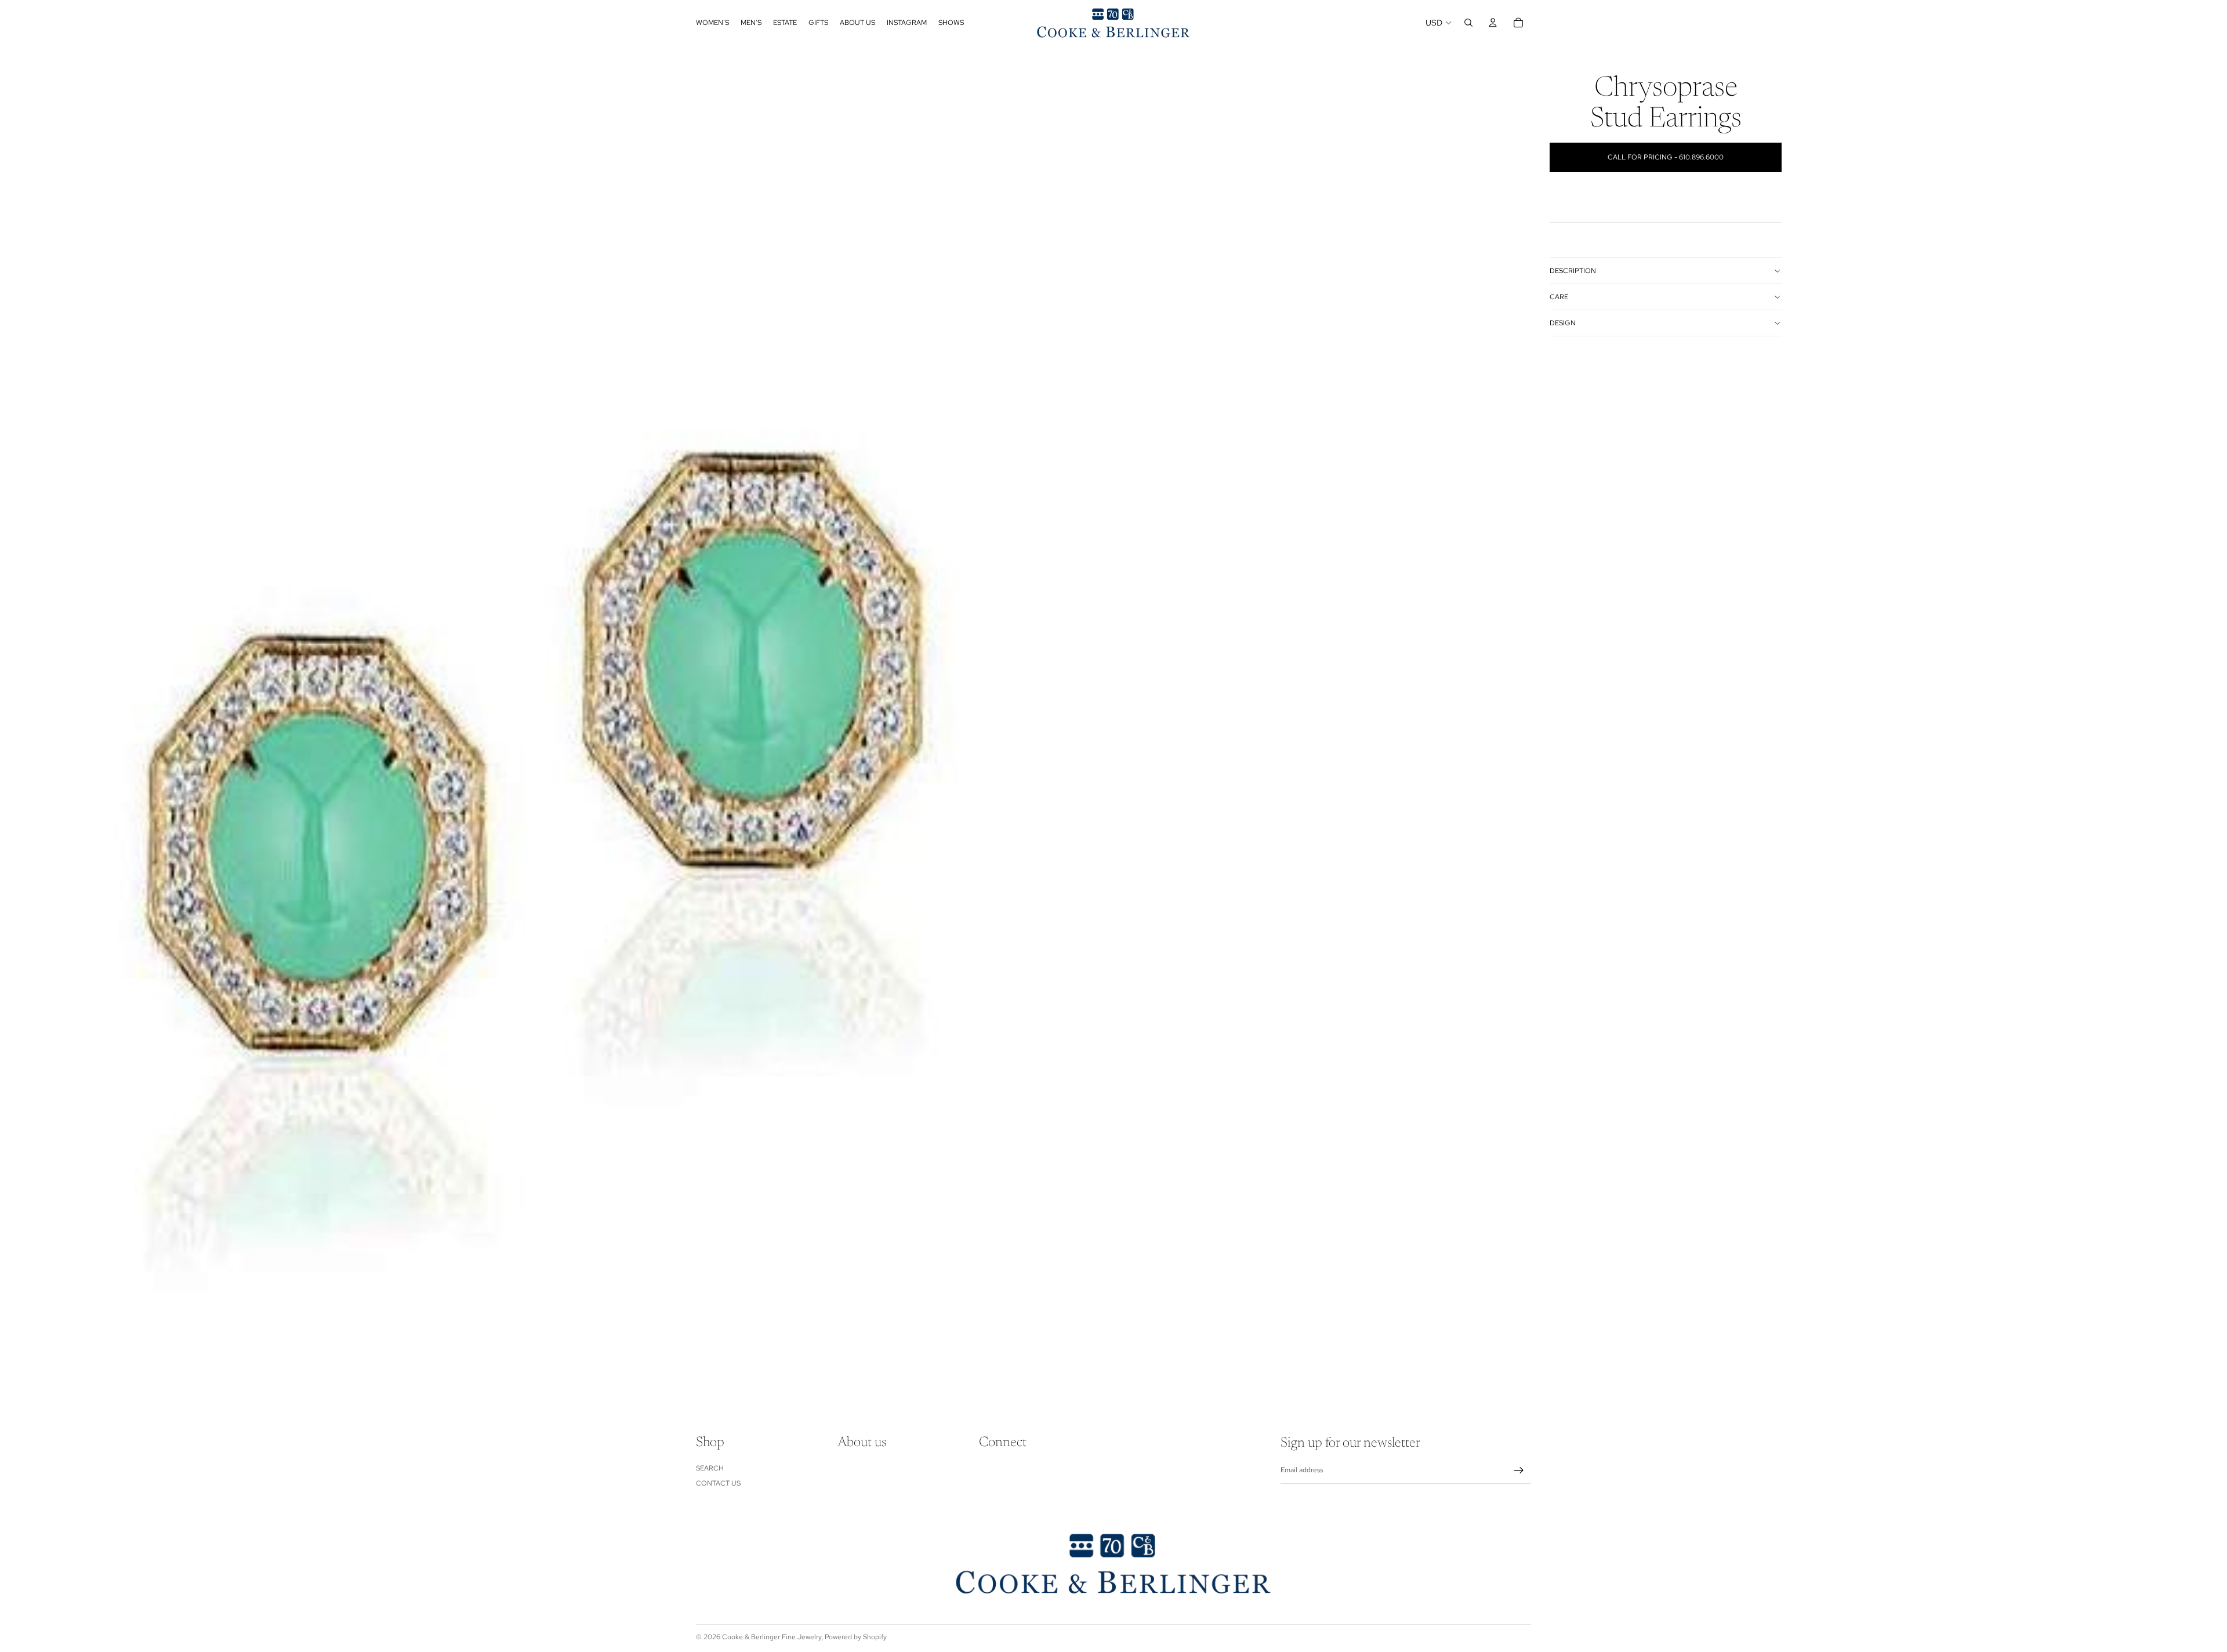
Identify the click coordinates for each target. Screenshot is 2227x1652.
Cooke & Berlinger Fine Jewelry (772, 1637)
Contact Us (718, 1483)
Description (1573, 271)
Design (1563, 323)
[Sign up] (1519, 1471)
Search (710, 1468)
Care (1559, 297)
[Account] (1493, 23)
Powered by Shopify (856, 1637)
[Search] (1468, 23)
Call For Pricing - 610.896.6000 (1666, 157)
